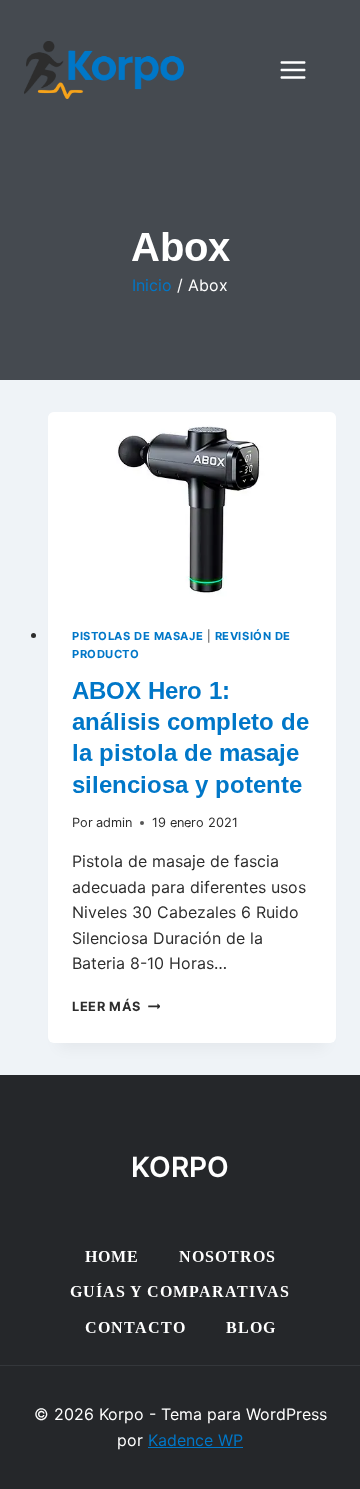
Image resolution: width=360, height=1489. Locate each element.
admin (114, 822)
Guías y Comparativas (180, 1291)
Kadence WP (195, 1440)
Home (112, 1256)
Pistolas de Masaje (137, 636)
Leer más (116, 1006)
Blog (251, 1327)
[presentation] (192, 508)
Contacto (135, 1327)
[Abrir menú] (303, 69)
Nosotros (227, 1256)
